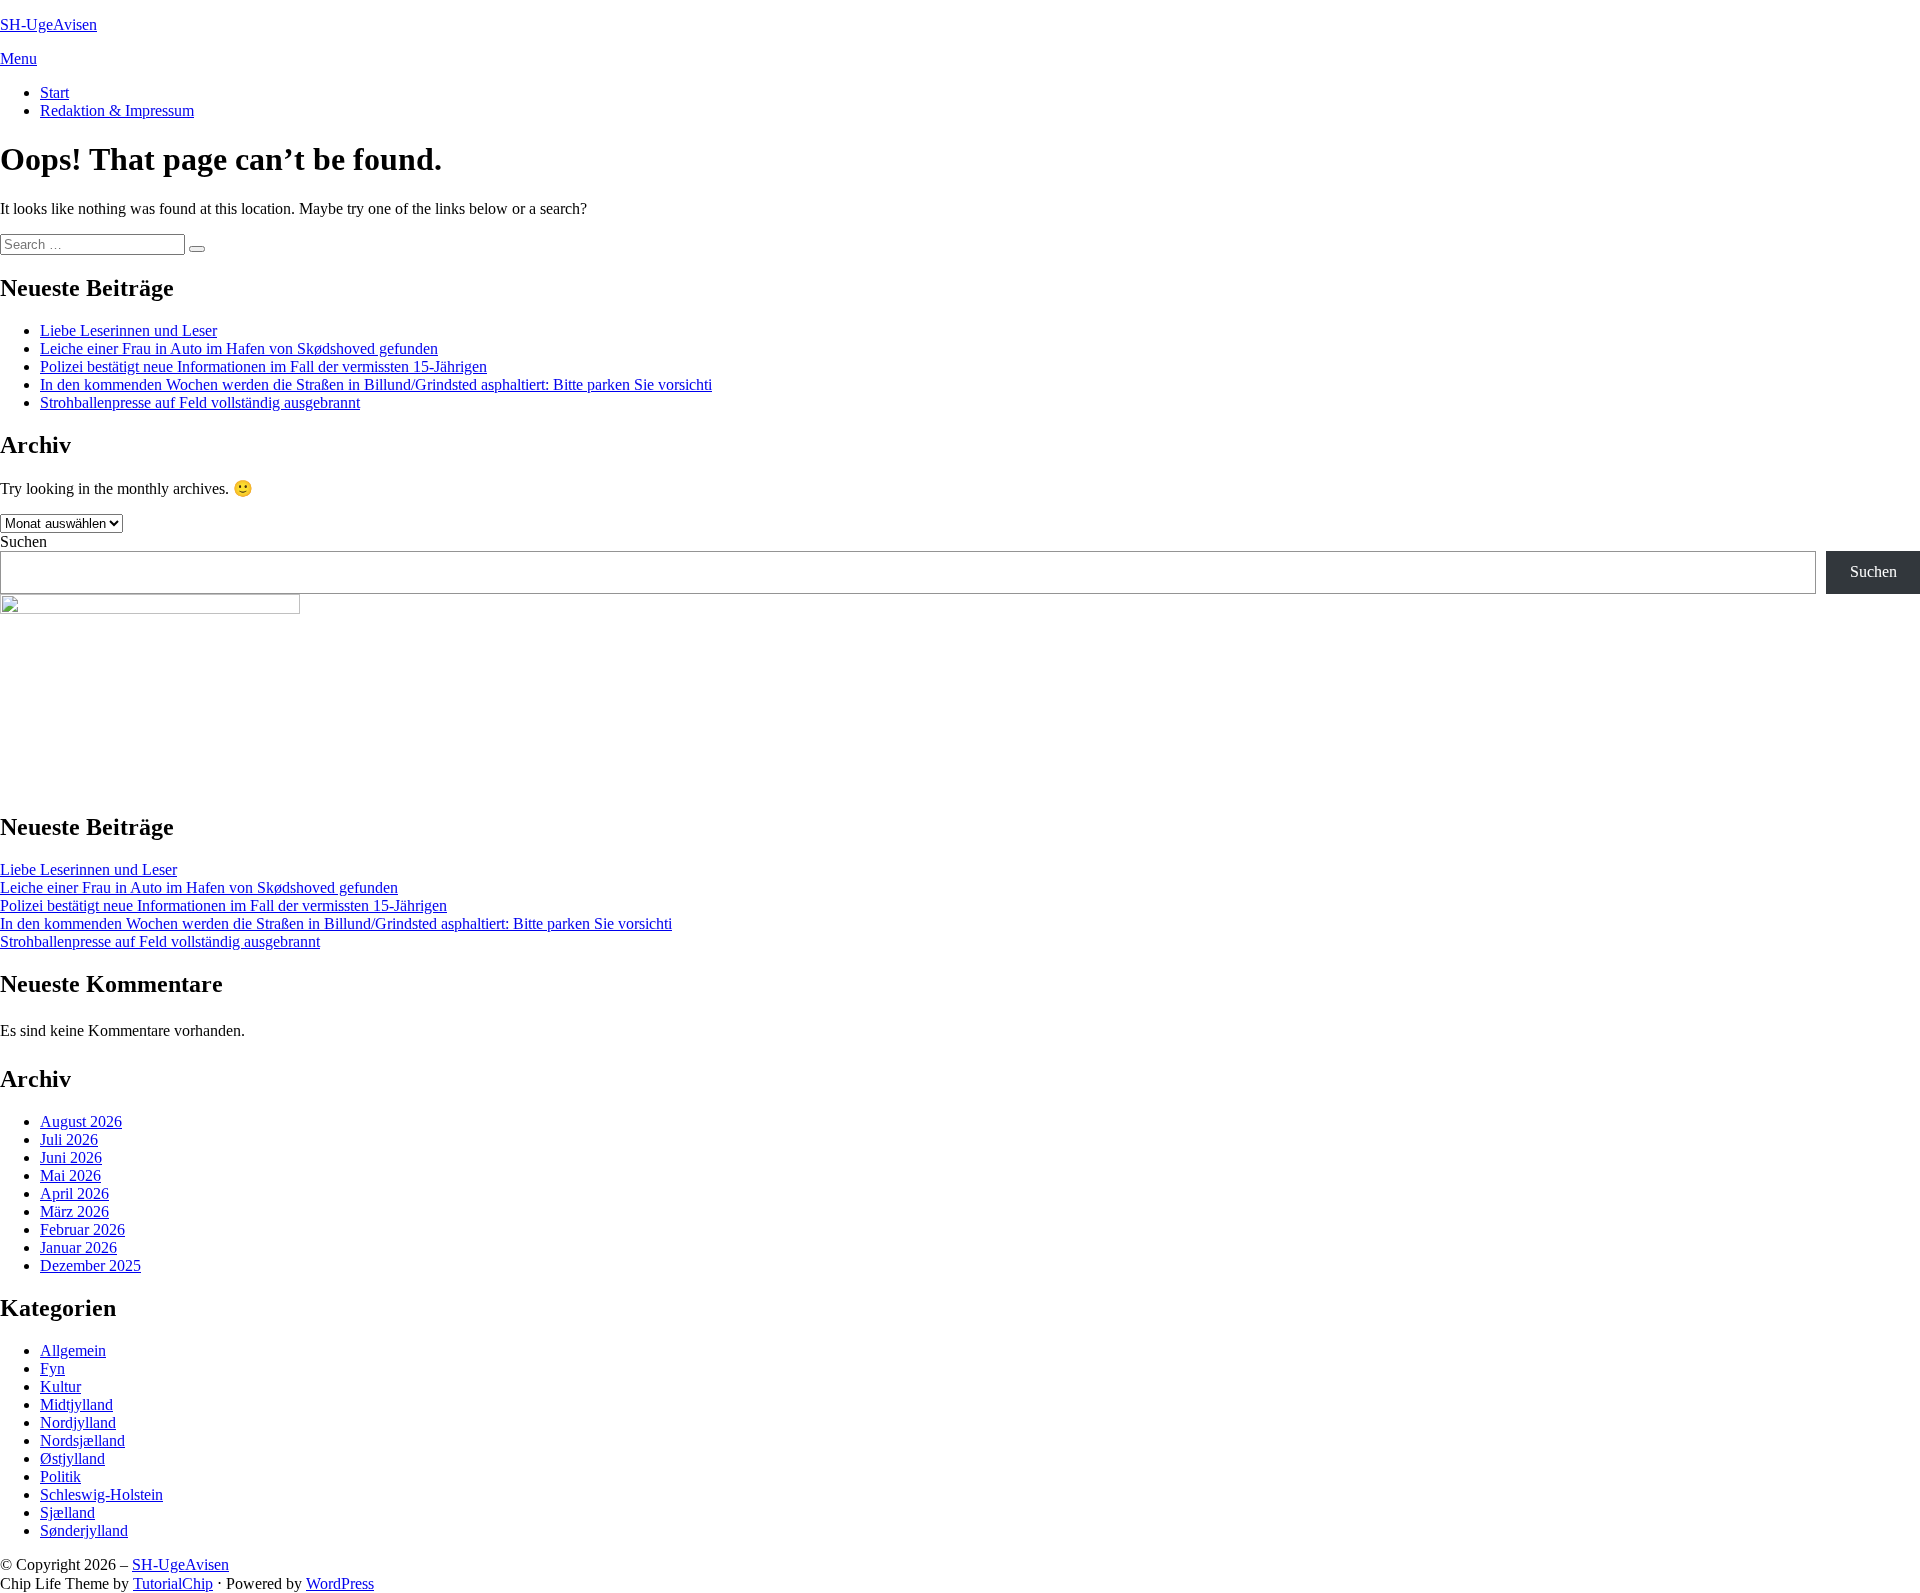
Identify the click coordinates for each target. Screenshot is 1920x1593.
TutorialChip (173, 1583)
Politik (60, 1476)
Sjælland (67, 1512)
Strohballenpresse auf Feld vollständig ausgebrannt (200, 402)
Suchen (23, 541)
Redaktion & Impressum (117, 110)
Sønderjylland (84, 1530)
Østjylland (72, 1458)
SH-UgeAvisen (48, 24)
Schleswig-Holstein (101, 1494)
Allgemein (73, 1350)
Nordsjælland (82, 1440)
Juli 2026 (69, 1139)
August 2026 (81, 1121)
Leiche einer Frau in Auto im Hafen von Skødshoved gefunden (239, 348)
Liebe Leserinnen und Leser (128, 330)
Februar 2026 (82, 1229)
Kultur (60, 1386)
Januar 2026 (78, 1247)
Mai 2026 (70, 1175)
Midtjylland (76, 1404)
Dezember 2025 (90, 1265)
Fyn (52, 1368)
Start (54, 92)
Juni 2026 (71, 1157)
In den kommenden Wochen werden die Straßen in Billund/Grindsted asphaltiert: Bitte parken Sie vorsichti (376, 384)
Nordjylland (78, 1422)
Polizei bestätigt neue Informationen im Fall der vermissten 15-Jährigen (263, 366)
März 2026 (74, 1211)
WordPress (340, 1583)
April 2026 (74, 1193)
